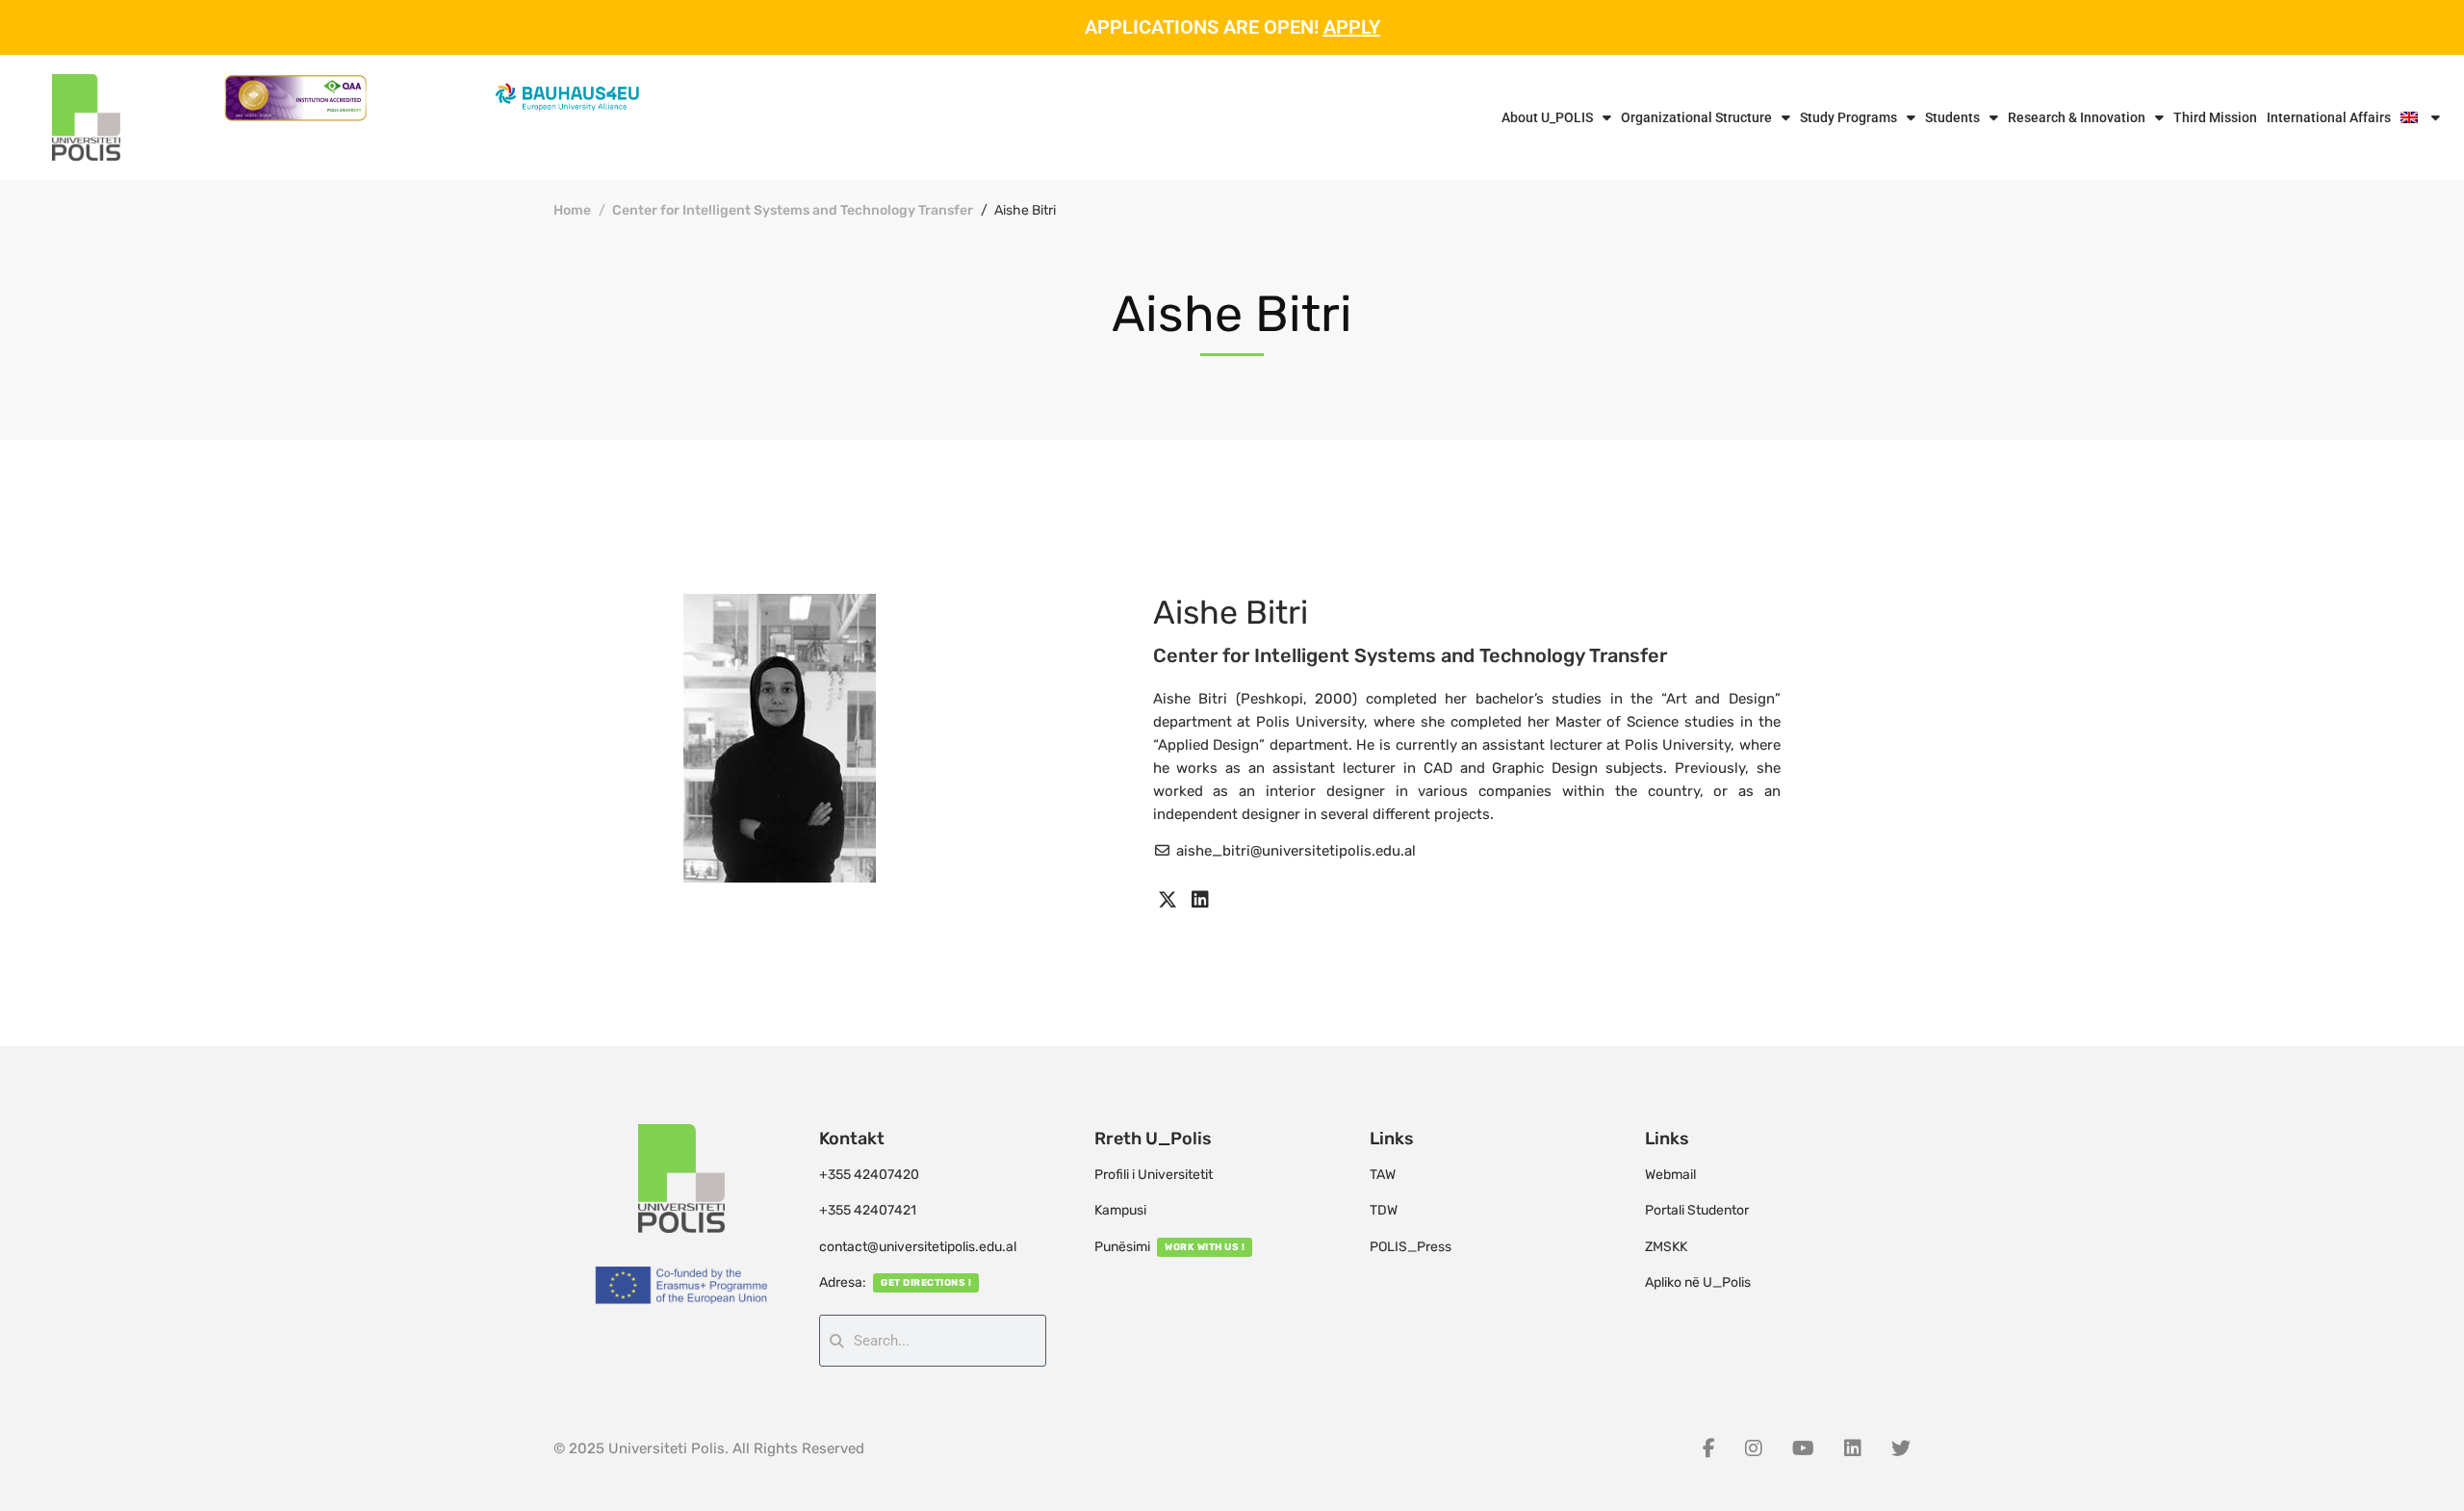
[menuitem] (2420, 117)
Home (572, 210)
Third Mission (2215, 117)
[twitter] (1168, 900)
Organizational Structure (1696, 117)
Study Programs (1848, 117)
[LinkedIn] (1853, 1448)
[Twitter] (1901, 1448)
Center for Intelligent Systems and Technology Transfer (793, 210)
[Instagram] (1754, 1448)
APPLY (1352, 27)
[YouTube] (1803, 1448)
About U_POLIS (1547, 117)
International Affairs (2329, 117)
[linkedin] (1200, 900)
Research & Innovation (2077, 117)
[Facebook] (1709, 1448)
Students (1952, 117)
